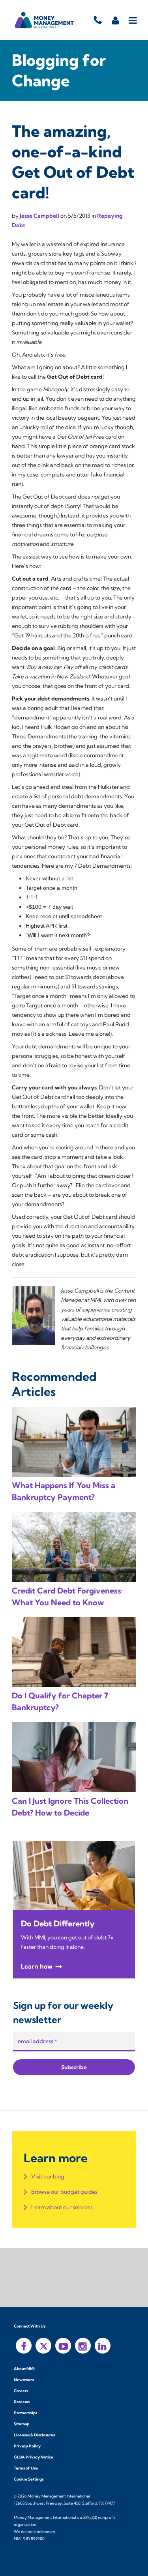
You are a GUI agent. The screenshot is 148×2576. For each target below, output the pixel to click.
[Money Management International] (44, 20)
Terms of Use (26, 2468)
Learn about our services (62, 2207)
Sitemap (22, 2424)
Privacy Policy (27, 2446)
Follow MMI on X (43, 2346)
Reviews (22, 2402)
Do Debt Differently (58, 1923)
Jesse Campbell (40, 216)
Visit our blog (48, 2176)
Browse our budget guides (64, 2192)
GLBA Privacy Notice (34, 2457)
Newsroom (24, 2380)
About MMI (24, 2369)
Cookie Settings (29, 2479)
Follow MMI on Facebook (24, 2346)
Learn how (37, 1966)
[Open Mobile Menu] (133, 20)
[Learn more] (74, 1875)
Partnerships (25, 2413)
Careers (21, 2391)
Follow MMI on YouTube (63, 2346)
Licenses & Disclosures (34, 2435)
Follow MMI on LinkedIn (103, 2346)
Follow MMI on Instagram (83, 2346)
